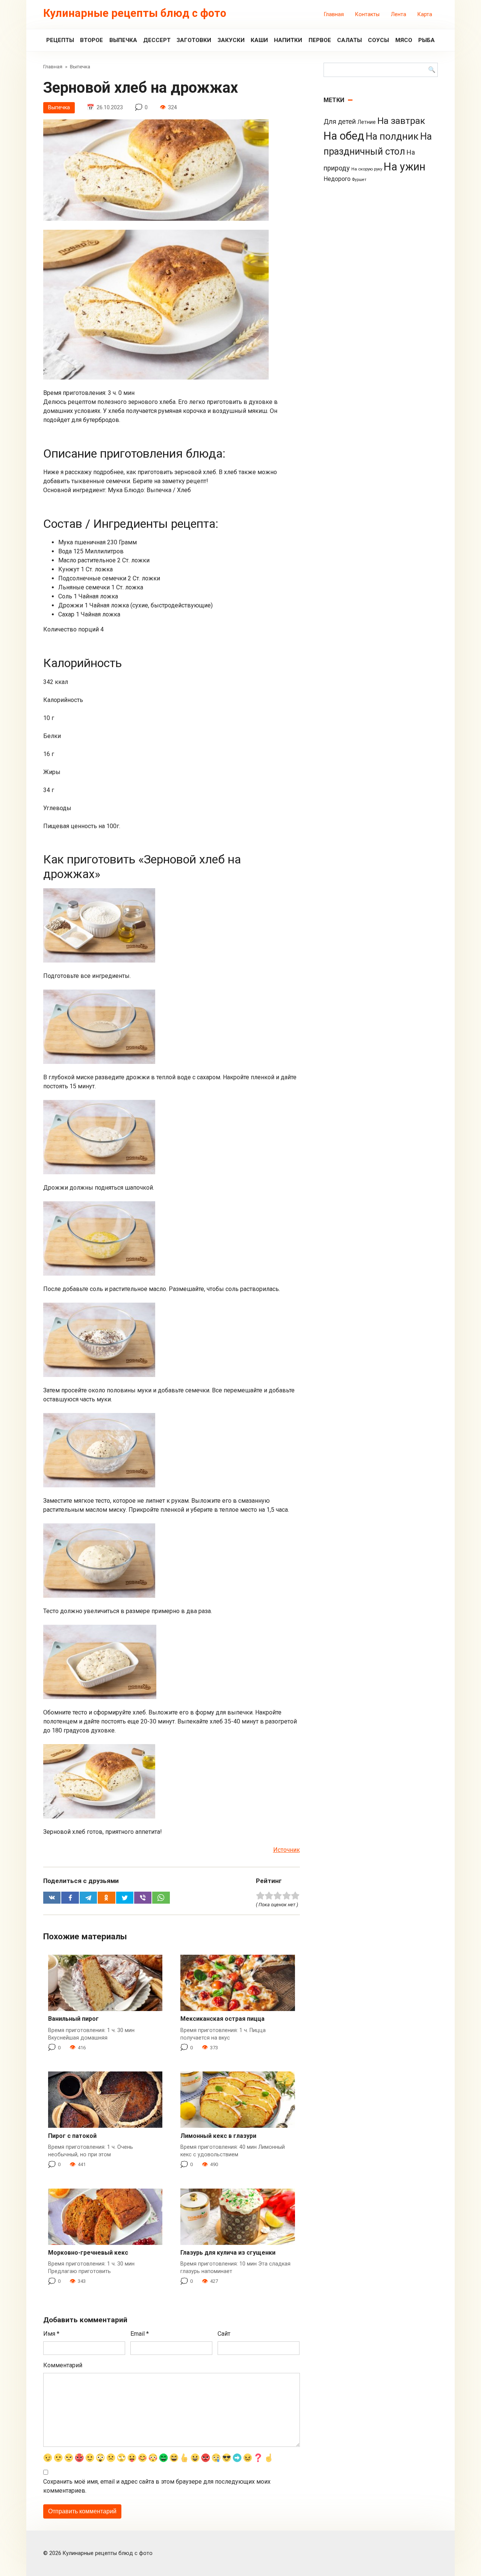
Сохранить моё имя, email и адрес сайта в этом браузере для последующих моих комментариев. (157, 2486)
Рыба (427, 40)
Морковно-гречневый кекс (88, 2253)
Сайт (224, 2334)
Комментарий (63, 2365)
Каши (259, 40)
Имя (51, 2334)
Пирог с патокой (72, 2136)
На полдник (392, 136)
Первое (320, 40)
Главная (334, 14)
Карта (425, 14)
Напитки (288, 40)
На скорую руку (367, 169)
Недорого (337, 179)
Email (140, 2334)
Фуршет (359, 180)
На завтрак (401, 121)
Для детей (340, 122)
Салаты (349, 40)
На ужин (405, 167)
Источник (287, 1850)
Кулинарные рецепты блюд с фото (135, 13)
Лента (399, 14)
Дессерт (157, 40)
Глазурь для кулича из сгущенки (228, 2253)
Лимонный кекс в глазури (218, 2136)
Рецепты (60, 40)
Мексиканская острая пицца (222, 2019)
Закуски (231, 40)
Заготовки (194, 40)
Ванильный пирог (73, 2019)
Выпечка (123, 40)
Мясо (404, 40)
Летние (367, 122)
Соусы (378, 40)
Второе (92, 40)
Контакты (367, 14)
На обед (344, 136)
